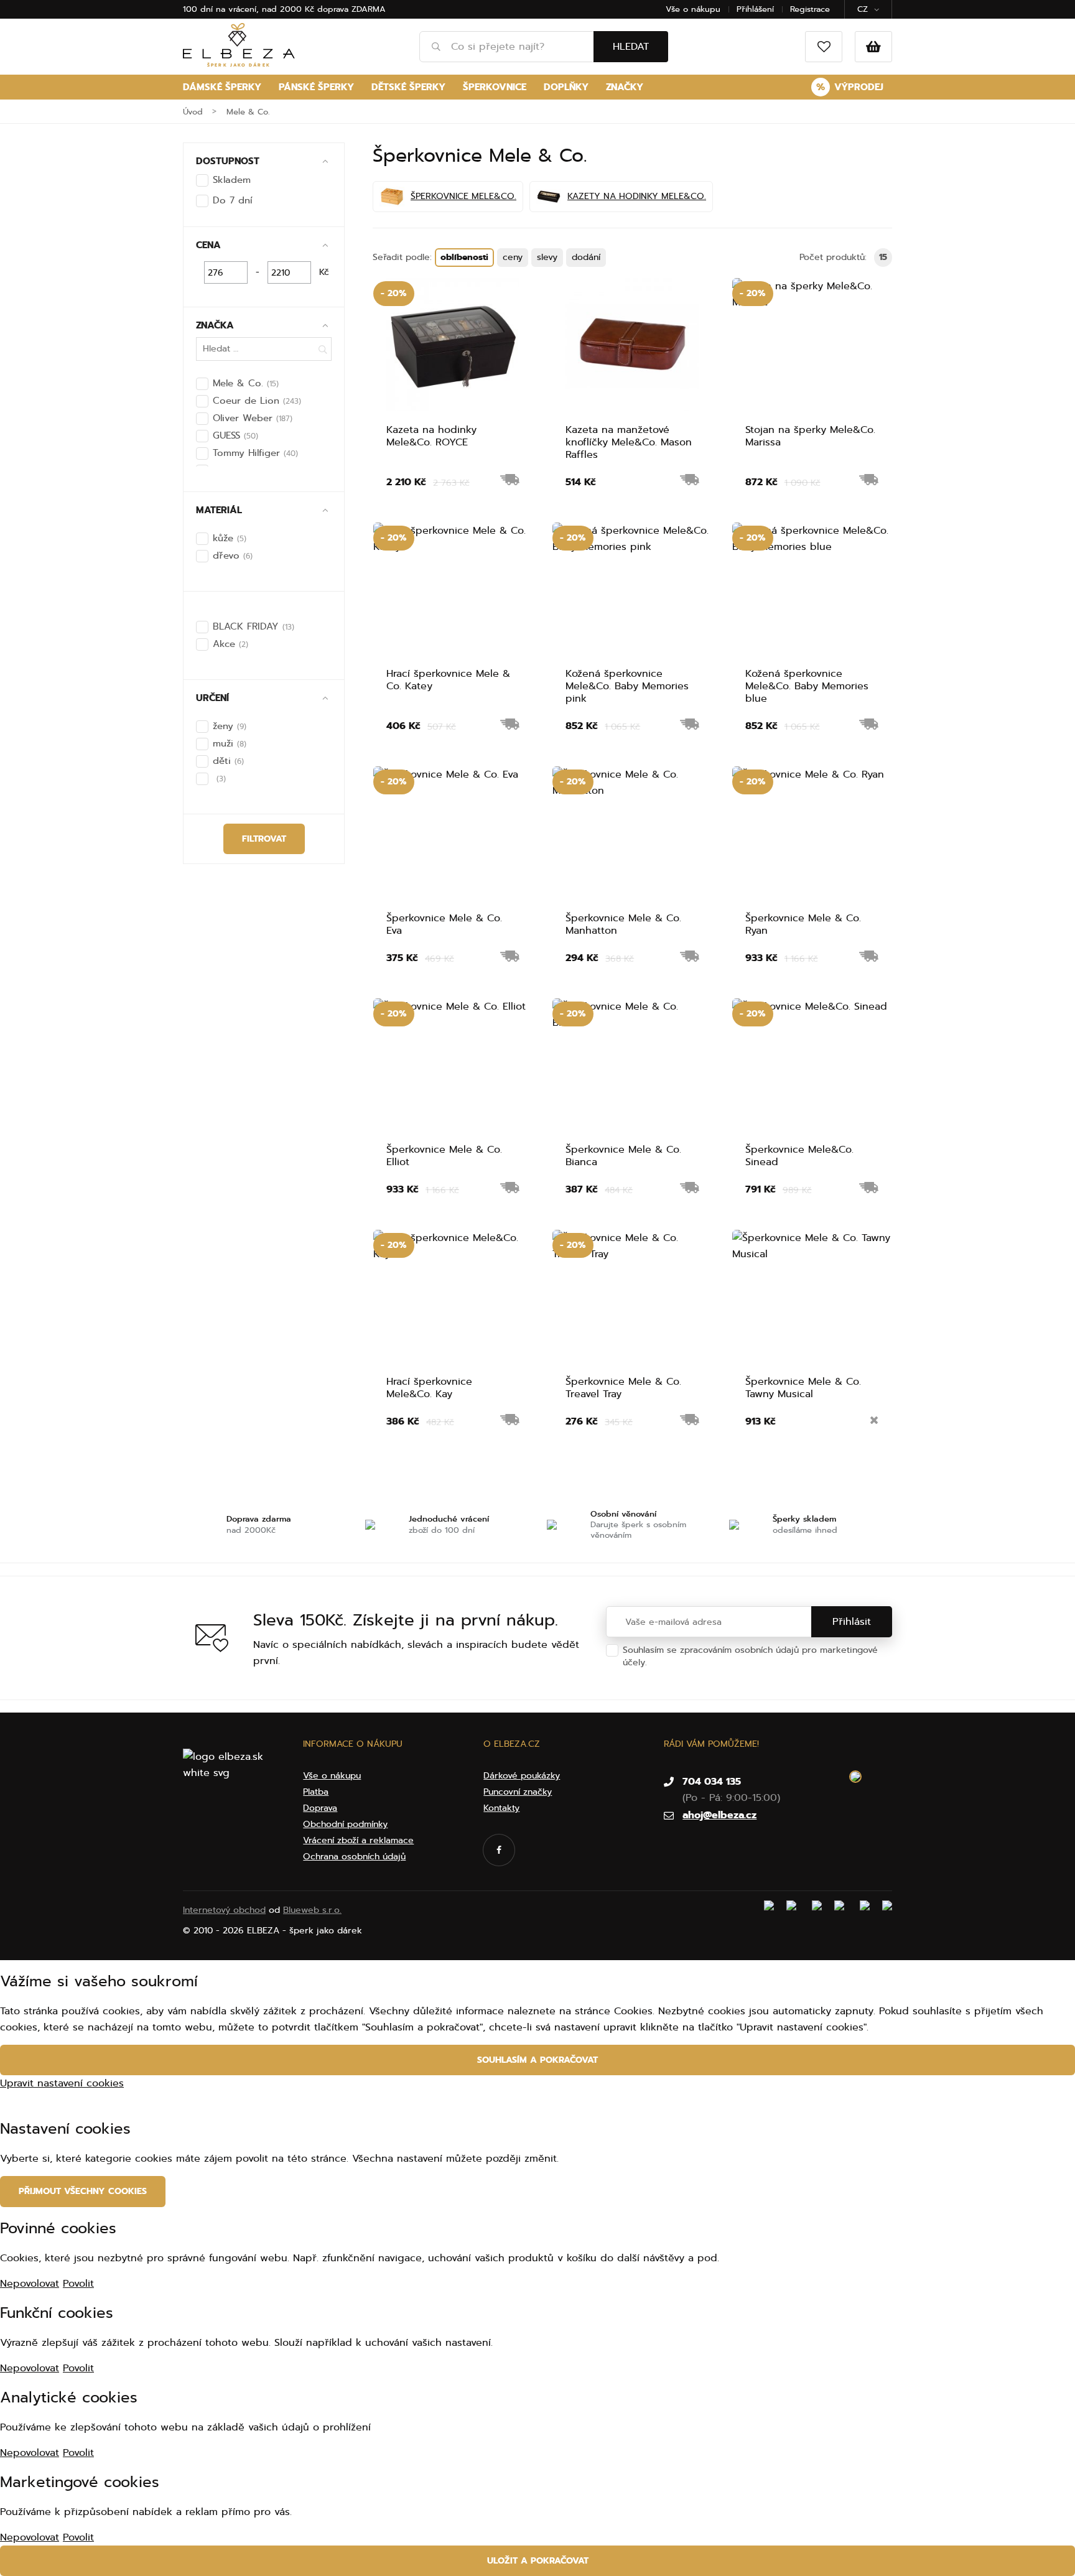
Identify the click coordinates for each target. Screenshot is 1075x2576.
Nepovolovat (30, 2284)
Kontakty (501, 1808)
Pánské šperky (316, 87)
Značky (625, 87)
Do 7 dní (232, 200)
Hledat (631, 47)
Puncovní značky (518, 1792)
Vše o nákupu (693, 9)
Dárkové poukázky (522, 1776)
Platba (316, 1792)
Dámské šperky (222, 87)
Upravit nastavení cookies (62, 2083)
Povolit (78, 2284)
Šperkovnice (495, 87)
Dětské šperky (408, 87)
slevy (547, 257)
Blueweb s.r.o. (312, 1910)
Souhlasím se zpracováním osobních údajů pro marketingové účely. (750, 1656)
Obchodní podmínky (345, 1824)
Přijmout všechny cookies (83, 2191)
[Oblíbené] (824, 47)
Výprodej (850, 87)
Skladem (232, 180)
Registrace (810, 9)
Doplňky (566, 87)
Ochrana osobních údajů (701, 1662)
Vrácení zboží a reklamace (358, 1840)
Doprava (320, 1808)
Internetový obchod (224, 1910)
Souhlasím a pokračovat (537, 2060)
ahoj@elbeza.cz (719, 1815)
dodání (586, 257)
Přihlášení (755, 9)
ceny (513, 257)
